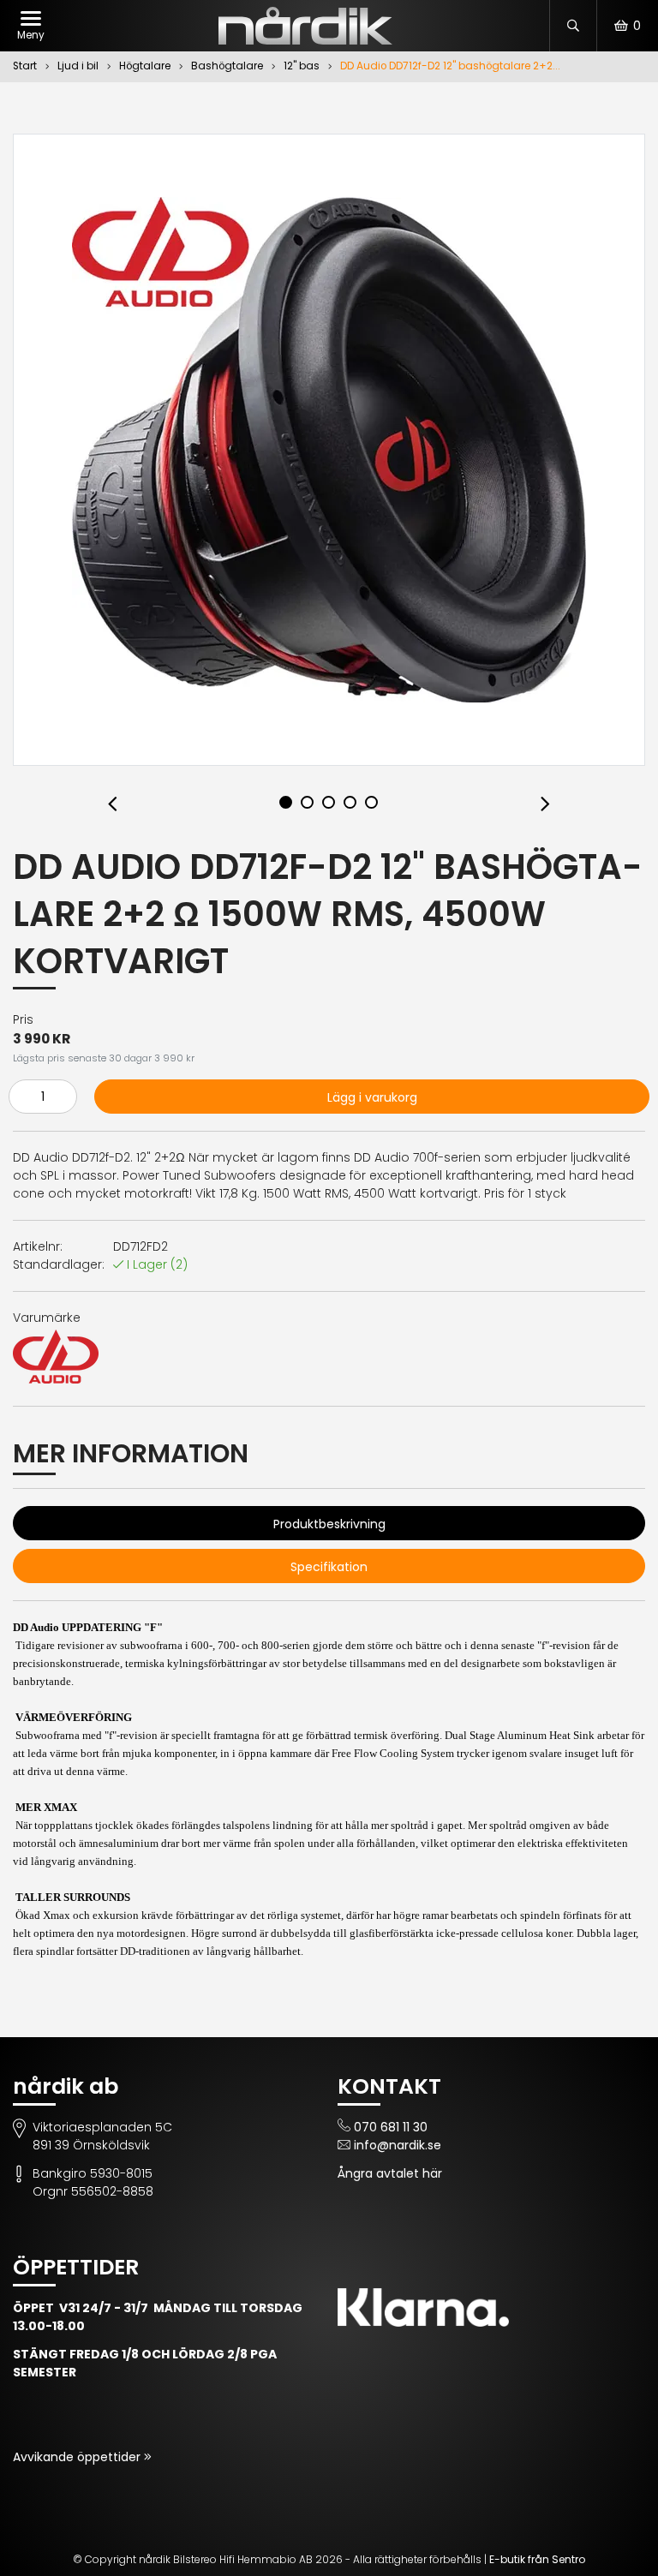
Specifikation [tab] (329, 1567)
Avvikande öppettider (78, 2457)
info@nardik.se (398, 2145)
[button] (113, 805)
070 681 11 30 (391, 2127)
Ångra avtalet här (390, 2173)
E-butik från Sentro (537, 2559)
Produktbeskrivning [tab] (329, 1524)
